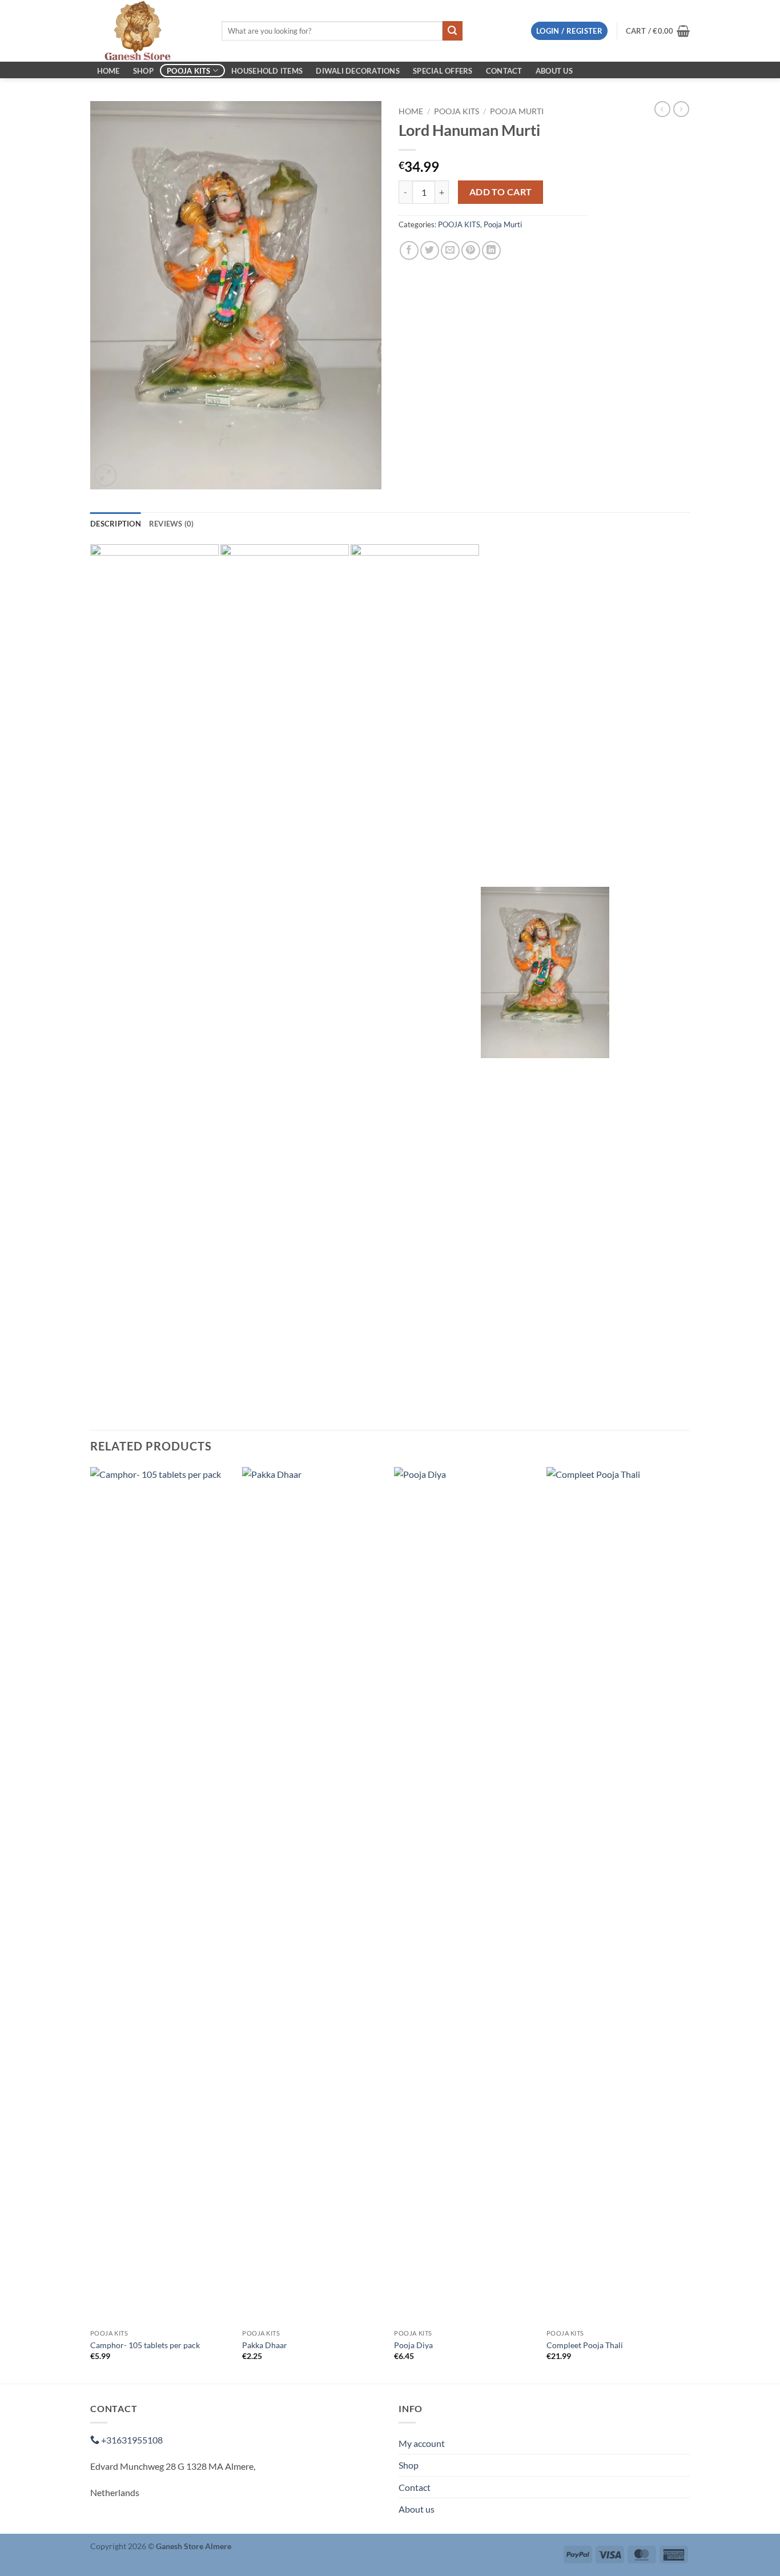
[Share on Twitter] (430, 250)
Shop (143, 71)
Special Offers (443, 71)
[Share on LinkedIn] (491, 250)
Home (108, 71)
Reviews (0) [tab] (172, 524)
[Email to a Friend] (450, 250)
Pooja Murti (517, 111)
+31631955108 (131, 2440)
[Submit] (452, 31)
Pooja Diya (413, 2345)
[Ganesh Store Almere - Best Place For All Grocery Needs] (147, 31)
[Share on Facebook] (409, 250)
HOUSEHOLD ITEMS (267, 71)
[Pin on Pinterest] (471, 250)
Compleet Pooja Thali (585, 2345)
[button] (569, 31)
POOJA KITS (189, 71)
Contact (504, 71)
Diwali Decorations (358, 71)
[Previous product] (681, 109)
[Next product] (662, 109)
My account (422, 2443)
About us (554, 71)
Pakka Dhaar (265, 2345)
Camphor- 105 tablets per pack (145, 2345)
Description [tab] (116, 524)
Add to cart (501, 192)
